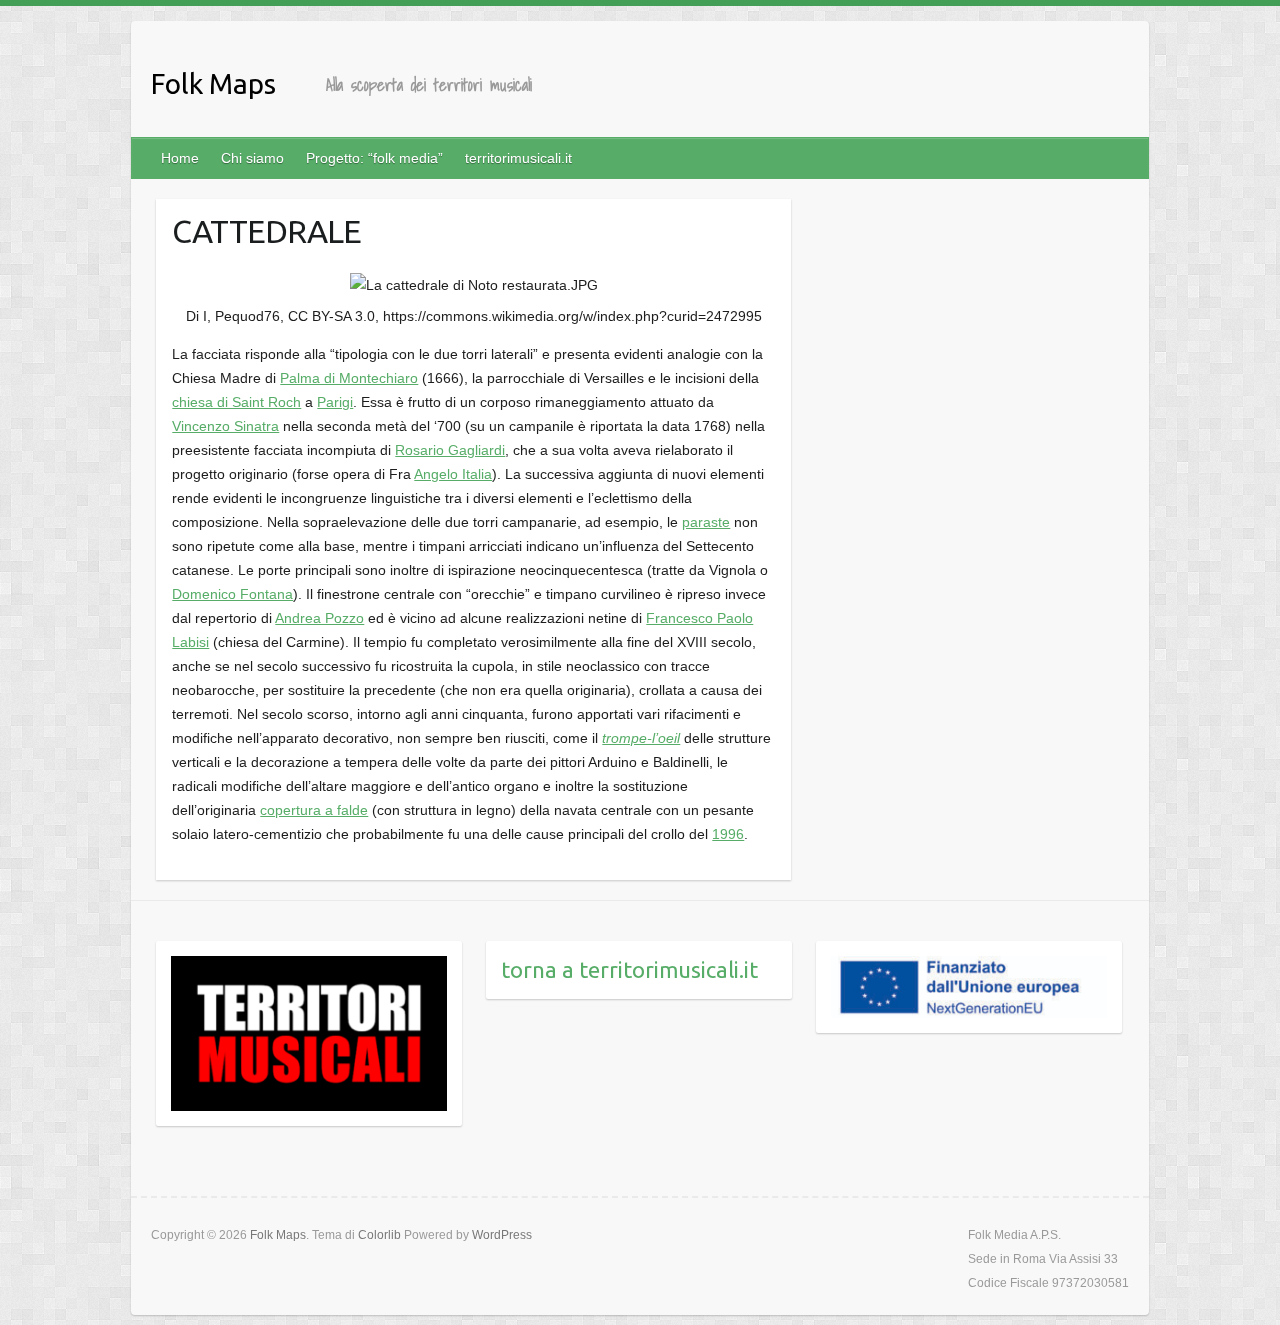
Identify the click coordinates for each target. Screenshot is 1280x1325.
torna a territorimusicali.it (629, 969)
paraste (706, 522)
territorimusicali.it (518, 158)
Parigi (335, 402)
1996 (728, 834)
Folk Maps (213, 83)
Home (180, 158)
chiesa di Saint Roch (236, 402)
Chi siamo (252, 158)
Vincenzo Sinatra (225, 426)
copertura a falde (314, 810)
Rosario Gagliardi (450, 450)
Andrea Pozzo (319, 618)
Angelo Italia (453, 474)
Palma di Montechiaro (349, 378)
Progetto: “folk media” (374, 158)
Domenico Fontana (232, 594)
